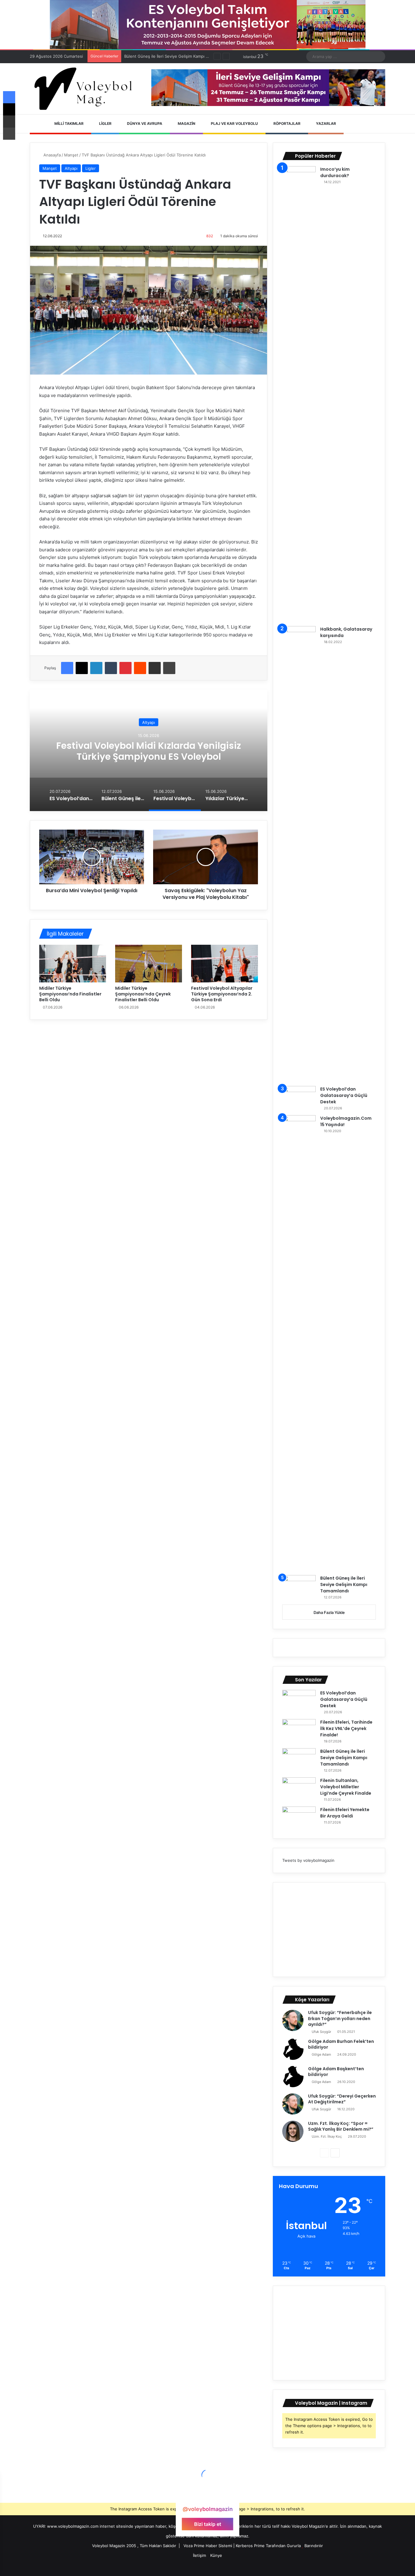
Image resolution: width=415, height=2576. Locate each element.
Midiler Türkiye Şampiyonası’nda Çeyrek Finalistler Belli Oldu (143, 994)
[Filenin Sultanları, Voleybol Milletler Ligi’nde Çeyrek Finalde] (299, 1789)
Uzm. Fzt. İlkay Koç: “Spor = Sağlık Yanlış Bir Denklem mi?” (341, 2126)
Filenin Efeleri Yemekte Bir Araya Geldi (345, 1813)
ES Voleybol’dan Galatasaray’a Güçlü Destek (344, 1095)
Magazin (186, 123)
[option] (149, 750)
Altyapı (71, 168)
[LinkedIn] (96, 668)
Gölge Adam (321, 2054)
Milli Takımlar (69, 123)
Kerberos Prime (250, 2546)
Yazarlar (326, 123)
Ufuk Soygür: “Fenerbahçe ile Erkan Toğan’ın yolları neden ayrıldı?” (340, 2018)
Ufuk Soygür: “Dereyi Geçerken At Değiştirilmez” (342, 2099)
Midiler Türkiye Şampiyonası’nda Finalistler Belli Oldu (70, 994)
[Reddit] (140, 668)
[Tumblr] (111, 668)
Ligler (105, 123)
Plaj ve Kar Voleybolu (234, 123)
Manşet (71, 155)
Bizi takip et (208, 2524)
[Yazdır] (169, 668)
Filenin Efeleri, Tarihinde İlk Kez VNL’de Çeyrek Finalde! (346, 1728)
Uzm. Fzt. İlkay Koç (327, 2136)
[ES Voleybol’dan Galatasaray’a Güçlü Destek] (299, 1097)
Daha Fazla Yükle (329, 1612)
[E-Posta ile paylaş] (155, 668)
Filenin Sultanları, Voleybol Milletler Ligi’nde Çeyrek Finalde (180, 56)
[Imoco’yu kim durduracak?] (299, 394)
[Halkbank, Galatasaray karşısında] (299, 854)
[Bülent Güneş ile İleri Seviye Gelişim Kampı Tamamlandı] (299, 1586)
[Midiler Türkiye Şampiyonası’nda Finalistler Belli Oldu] (73, 964)
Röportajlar (286, 123)
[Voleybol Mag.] (86, 89)
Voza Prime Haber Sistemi (208, 2546)
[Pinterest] (125, 668)
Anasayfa (51, 155)
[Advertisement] (329, 1930)
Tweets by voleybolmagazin (308, 1860)
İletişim (199, 2555)
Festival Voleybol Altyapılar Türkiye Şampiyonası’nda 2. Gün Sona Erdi (222, 994)
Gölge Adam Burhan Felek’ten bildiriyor (341, 2044)
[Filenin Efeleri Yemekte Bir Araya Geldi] (299, 1818)
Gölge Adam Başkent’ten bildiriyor (336, 2072)
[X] (82, 668)
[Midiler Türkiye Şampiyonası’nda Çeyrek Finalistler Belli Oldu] (149, 964)
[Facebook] (67, 668)
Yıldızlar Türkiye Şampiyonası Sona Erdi (149, 751)
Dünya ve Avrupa (144, 123)
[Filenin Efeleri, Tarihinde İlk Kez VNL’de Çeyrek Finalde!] (299, 1730)
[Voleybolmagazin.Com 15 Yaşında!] (299, 1343)
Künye (216, 2555)
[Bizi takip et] (207, 2497)
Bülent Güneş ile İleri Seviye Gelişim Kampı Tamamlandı (344, 1584)
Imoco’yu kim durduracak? (335, 172)
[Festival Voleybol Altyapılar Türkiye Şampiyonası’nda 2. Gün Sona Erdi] (225, 964)
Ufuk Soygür (321, 2032)
